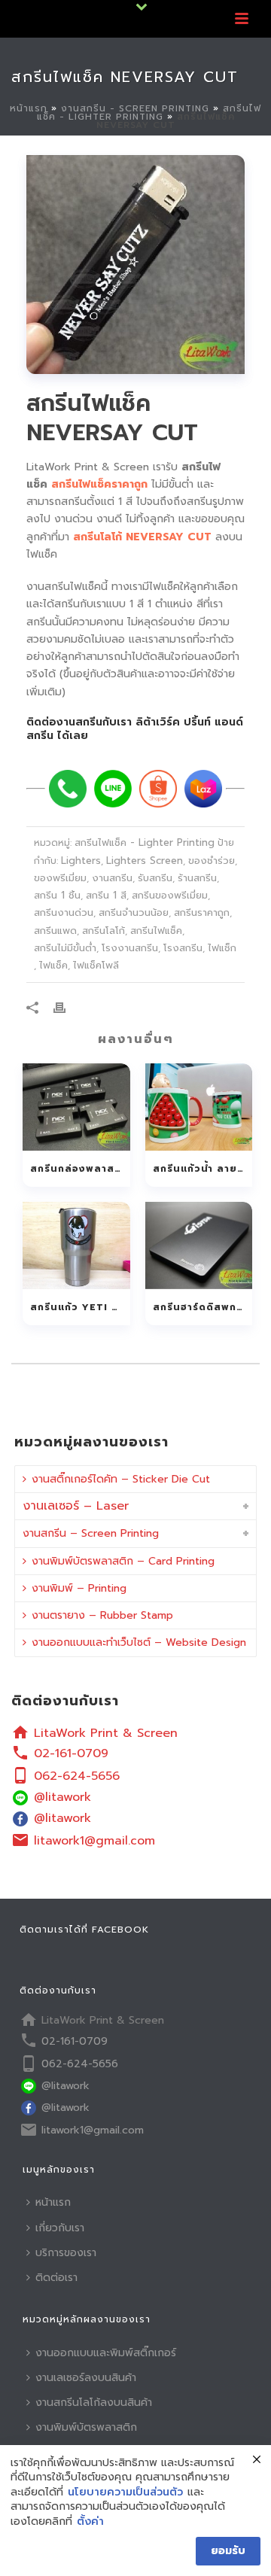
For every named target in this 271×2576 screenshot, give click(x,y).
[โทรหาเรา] (68, 789)
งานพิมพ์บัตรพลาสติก (86, 2427)
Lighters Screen (145, 861)
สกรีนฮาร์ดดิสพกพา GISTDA (203, 1307)
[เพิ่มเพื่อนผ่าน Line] (113, 789)
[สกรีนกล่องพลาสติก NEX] (76, 1107)
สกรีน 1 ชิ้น (57, 895)
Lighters (81, 861)
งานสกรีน (112, 878)
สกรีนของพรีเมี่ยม (170, 895)
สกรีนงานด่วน (64, 912)
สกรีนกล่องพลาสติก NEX (80, 1169)
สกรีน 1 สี (106, 895)
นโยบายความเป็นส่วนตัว (125, 2492)
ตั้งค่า (90, 2522)
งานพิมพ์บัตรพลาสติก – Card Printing (123, 1561)
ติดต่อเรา (56, 2278)
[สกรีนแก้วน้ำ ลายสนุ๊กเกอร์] (199, 1107)
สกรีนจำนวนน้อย (134, 912)
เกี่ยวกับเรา (60, 2228)
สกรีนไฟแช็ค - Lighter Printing (149, 113)
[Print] (67, 1007)
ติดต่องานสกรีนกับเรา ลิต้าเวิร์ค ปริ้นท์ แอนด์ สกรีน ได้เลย (135, 729)
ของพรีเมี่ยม (60, 878)
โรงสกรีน (183, 948)
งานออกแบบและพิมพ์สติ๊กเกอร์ (106, 2353)
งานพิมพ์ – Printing (79, 1588)
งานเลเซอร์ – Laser (76, 1506)
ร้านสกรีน (197, 878)
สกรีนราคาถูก (202, 912)
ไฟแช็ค (53, 965)
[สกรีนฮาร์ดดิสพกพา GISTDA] (199, 1245)
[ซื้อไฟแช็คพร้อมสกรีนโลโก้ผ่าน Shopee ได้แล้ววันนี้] (158, 789)
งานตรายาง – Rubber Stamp (102, 1615)
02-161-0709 (71, 1753)
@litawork (62, 1797)
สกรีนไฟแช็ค (156, 931)
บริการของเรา (66, 2253)
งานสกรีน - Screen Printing (135, 108)
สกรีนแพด (55, 931)
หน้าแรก (29, 108)
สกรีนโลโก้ (104, 931)
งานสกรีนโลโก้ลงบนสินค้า (94, 2403)
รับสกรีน (155, 878)
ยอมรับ (228, 2551)
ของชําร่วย (212, 861)
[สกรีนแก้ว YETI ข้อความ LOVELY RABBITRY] (76, 1245)
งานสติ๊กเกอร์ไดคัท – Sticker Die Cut (121, 1479)
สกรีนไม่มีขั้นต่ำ (65, 948)
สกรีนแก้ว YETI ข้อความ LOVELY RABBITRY (80, 1307)
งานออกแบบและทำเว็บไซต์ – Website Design (139, 1642)
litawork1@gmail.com (94, 1841)
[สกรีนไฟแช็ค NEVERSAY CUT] (135, 265)
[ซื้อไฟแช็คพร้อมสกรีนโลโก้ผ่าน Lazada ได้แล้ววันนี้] (203, 789)
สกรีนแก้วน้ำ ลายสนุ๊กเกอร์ (203, 1169)
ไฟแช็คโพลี (96, 965)
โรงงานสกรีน (130, 948)
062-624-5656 (77, 1776)
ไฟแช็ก (222, 948)
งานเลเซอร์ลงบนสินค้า (86, 2378)
